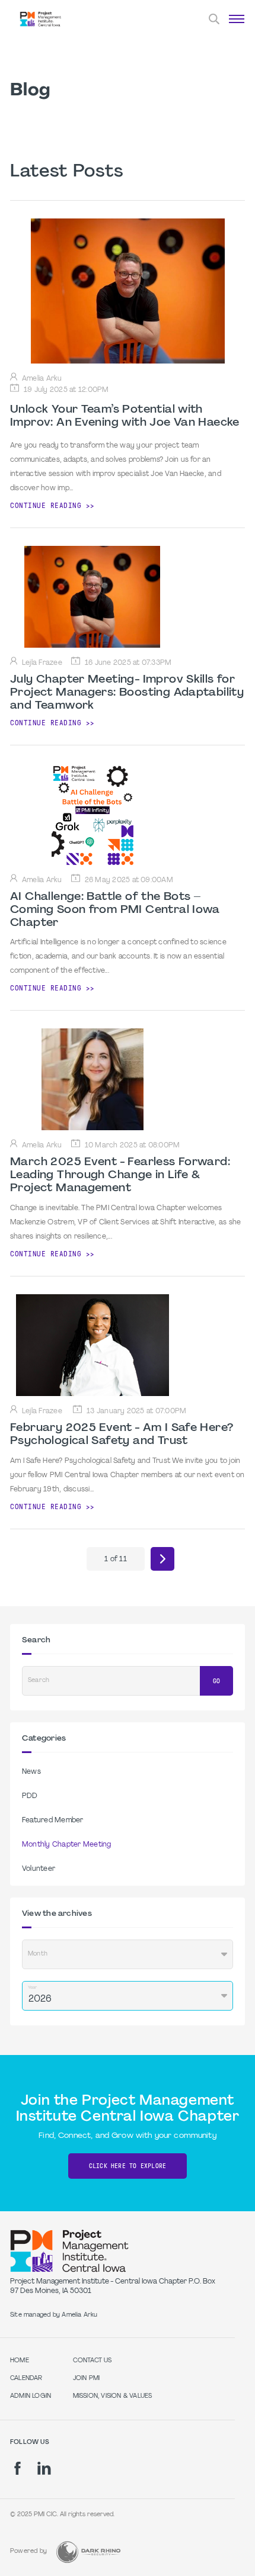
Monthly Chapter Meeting (67, 1845)
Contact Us (93, 2361)
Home (20, 2361)
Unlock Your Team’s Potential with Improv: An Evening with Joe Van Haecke (125, 416)
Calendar (26, 2379)
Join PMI (87, 2379)
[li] (44, 2468)
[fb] (17, 2468)
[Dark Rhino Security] (88, 2552)
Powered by (28, 2551)
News (31, 1772)
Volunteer (39, 1869)
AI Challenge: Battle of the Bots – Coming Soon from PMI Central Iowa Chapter (115, 910)
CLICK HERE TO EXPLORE (128, 2166)
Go (216, 1681)
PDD (30, 1796)
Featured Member (53, 1821)
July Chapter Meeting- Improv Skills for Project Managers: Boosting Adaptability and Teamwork (127, 693)
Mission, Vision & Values (113, 2396)
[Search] (214, 19)
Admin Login (31, 2396)
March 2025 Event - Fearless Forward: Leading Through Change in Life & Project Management (120, 1175)
